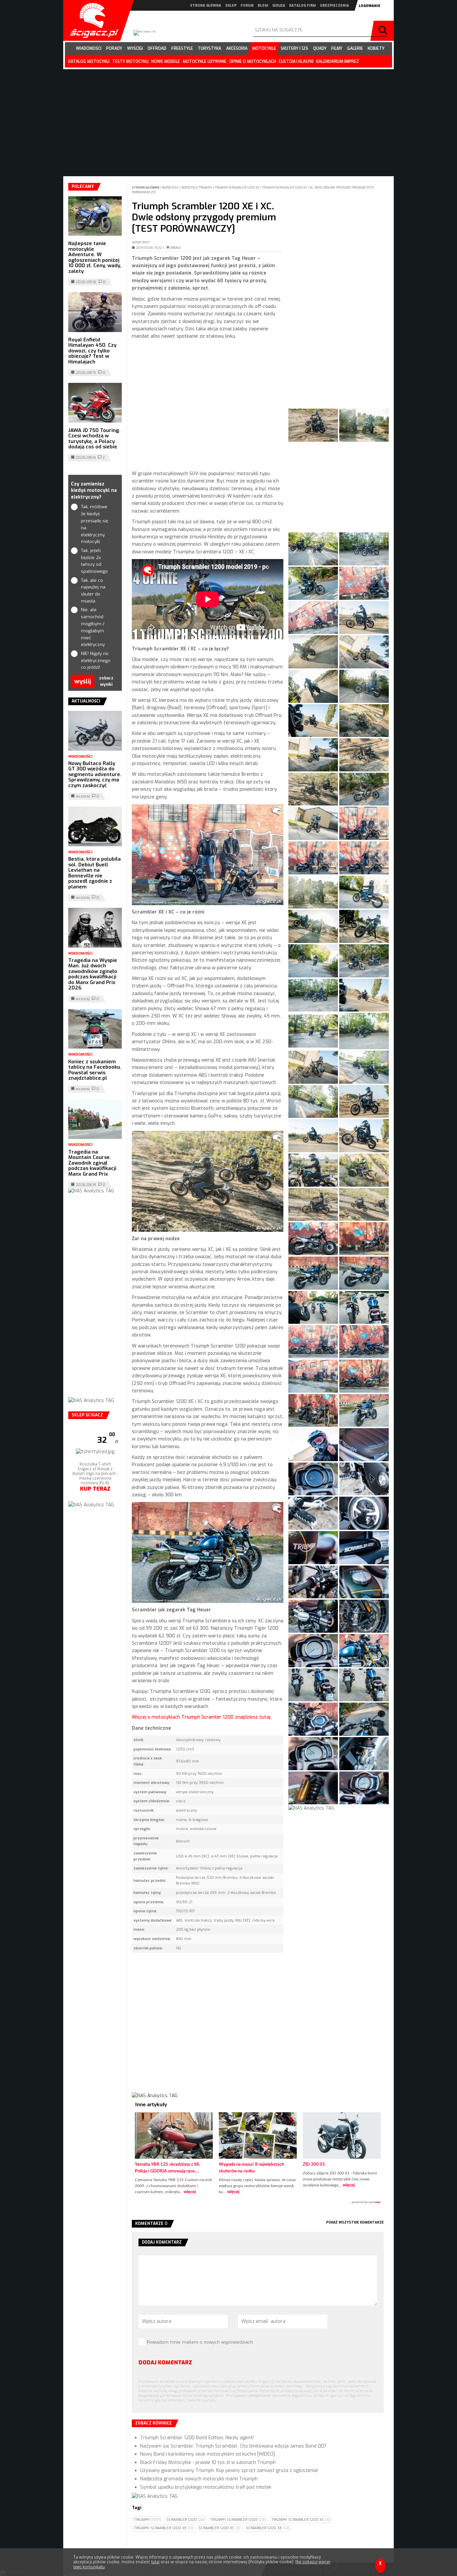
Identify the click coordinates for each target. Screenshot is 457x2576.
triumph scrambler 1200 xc (301, 2520)
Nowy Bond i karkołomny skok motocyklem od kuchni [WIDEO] (207, 2454)
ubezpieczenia (334, 6)
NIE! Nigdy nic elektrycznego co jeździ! (95, 661)
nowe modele (166, 62)
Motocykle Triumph (197, 188)
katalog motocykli (89, 62)
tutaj (155, 2562)
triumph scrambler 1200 (238, 2520)
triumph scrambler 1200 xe (163, 2528)
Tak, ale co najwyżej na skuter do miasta (93, 591)
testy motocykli (130, 62)
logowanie (370, 6)
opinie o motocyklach (253, 62)
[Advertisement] (208, 405)
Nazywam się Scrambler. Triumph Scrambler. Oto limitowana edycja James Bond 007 (233, 2446)
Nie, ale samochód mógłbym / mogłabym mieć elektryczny (93, 627)
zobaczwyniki (106, 681)
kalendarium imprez (338, 62)
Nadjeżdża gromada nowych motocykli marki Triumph (199, 2479)
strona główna (206, 6)
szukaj (384, 31)
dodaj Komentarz (165, 2363)
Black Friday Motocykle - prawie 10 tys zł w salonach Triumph (208, 2462)
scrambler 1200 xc (219, 2528)
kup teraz (95, 1489)
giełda (279, 6)
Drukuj (176, 248)
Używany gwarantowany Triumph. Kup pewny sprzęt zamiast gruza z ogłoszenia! (229, 2471)
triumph (147, 2520)
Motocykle (171, 188)
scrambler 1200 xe (268, 2528)
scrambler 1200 (186, 2520)
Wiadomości (80, 757)
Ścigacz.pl (92, 20)
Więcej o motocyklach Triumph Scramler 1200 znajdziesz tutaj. (202, 1717)
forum (247, 6)
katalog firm (302, 6)
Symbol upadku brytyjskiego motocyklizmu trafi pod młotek (206, 2487)
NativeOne (258, 2203)
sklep (231, 6)
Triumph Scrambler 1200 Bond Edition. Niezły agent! (197, 2438)
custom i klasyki (296, 62)
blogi (263, 6)
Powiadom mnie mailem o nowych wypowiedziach (200, 2342)
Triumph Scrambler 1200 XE (238, 188)
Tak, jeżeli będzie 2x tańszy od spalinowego (94, 561)
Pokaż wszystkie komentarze (355, 2222)
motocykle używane (205, 62)
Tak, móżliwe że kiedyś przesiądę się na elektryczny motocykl (95, 524)
